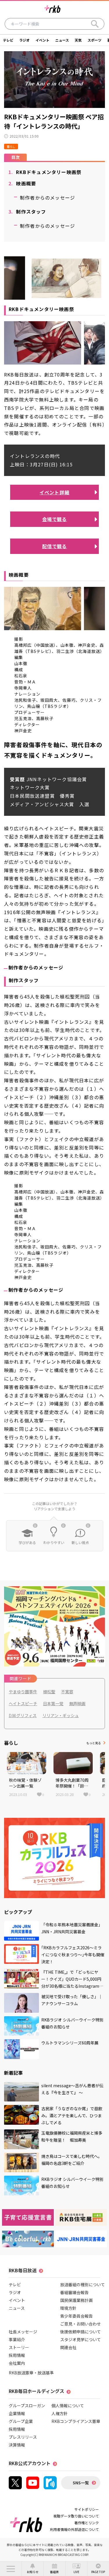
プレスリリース (23, 2437)
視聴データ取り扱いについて (76, 2516)
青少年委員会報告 (76, 2316)
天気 (78, 40)
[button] (11, 2569)
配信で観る (55, 546)
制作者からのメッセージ (48, 198)
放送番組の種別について (83, 2284)
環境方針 (68, 2308)
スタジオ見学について (81, 2339)
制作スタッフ (27, 212)
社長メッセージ (23, 2332)
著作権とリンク (87, 2523)
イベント (42, 40)
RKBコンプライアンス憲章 (76, 2421)
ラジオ (24, 40)
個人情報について (68, 2406)
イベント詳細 (54, 492)
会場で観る (55, 519)
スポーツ (94, 40)
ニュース (62, 40)
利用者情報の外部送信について (74, 2529)
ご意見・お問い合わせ (81, 2324)
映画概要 (22, 183)
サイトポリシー (87, 2509)
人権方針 (60, 2413)
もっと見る (94, 1743)
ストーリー (19, 2347)
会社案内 (17, 2363)
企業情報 (17, 2413)
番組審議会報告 (74, 2292)
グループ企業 (21, 2421)
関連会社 (68, 2347)
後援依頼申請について (81, 2332)
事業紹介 (17, 2339)
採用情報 (17, 2355)
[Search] (95, 24)
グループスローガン (27, 2406)
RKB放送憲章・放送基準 (31, 2373)
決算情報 (17, 2445)
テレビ (8, 40)
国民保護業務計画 (76, 2300)
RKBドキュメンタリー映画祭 (45, 172)
